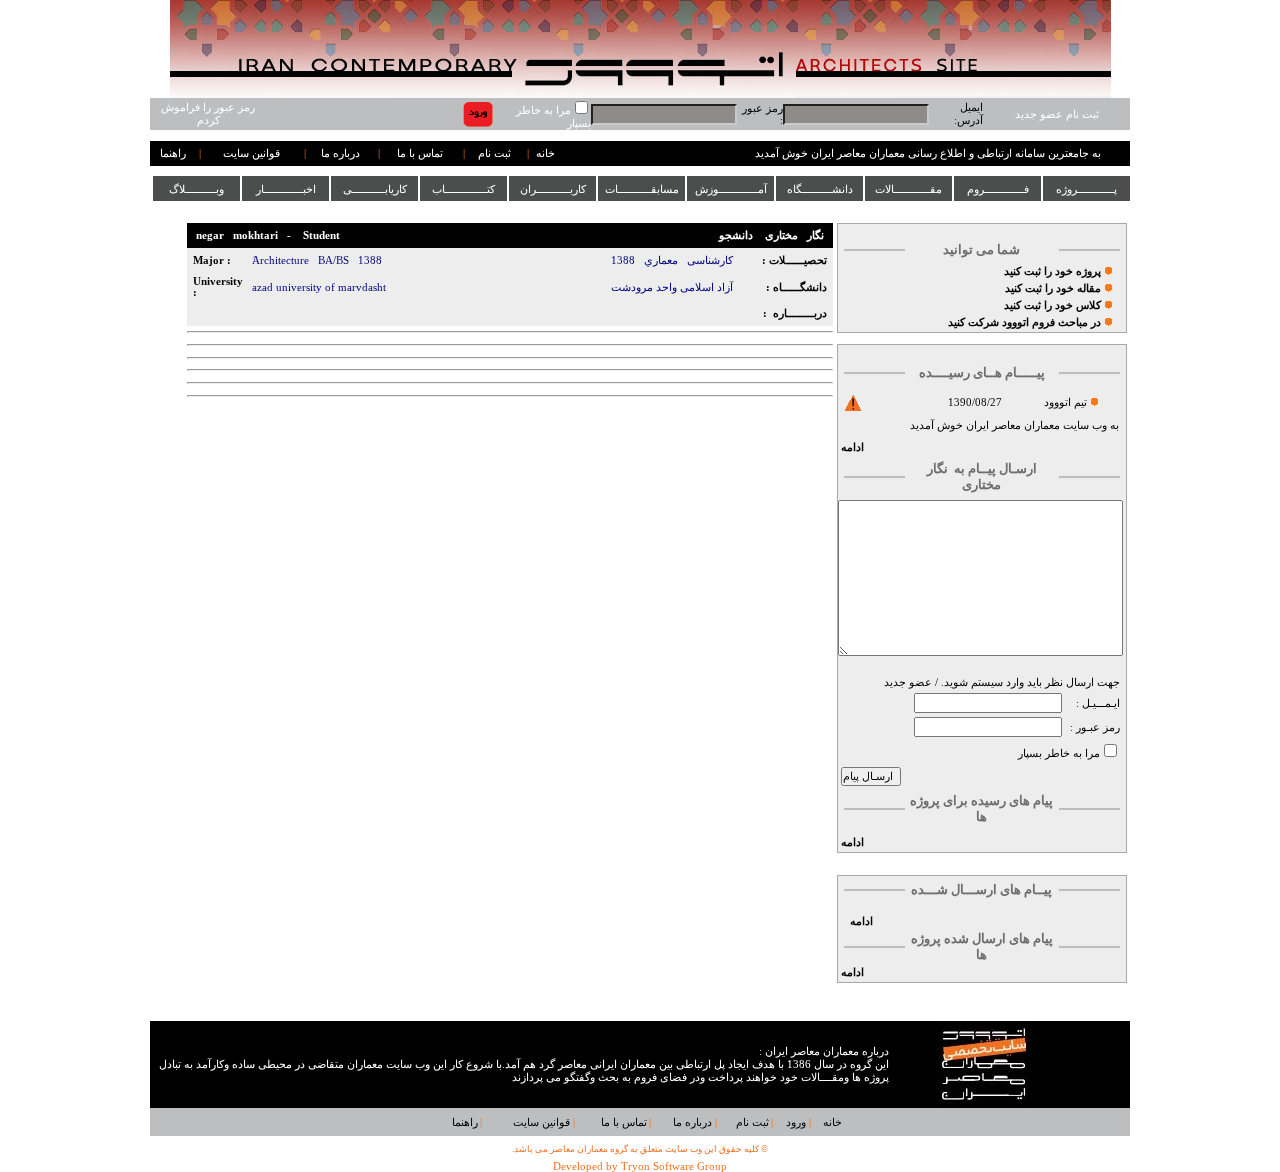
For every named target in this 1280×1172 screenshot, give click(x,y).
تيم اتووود (1065, 402)
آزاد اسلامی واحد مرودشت (672, 287)
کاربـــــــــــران (553, 189)
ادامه (852, 447)
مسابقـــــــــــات (642, 189)
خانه (545, 153)
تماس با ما (420, 153)
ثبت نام (494, 153)
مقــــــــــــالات (908, 189)
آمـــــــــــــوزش (731, 189)
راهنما (173, 153)
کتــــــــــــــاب (463, 189)
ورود (796, 1122)
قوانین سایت (251, 153)
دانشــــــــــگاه (820, 189)
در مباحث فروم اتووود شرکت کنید (1024, 322)
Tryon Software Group (674, 1166)
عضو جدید (908, 682)
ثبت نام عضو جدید (1057, 114)
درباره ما (340, 153)
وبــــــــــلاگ (196, 189)
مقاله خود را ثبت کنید (1053, 288)
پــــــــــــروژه (1086, 189)
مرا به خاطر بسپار (1059, 753)
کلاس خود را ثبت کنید (1052, 305)
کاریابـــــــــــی (375, 189)
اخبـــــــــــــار (286, 189)
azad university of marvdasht (319, 287)
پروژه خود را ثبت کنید (1052, 271)
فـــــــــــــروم (998, 189)
